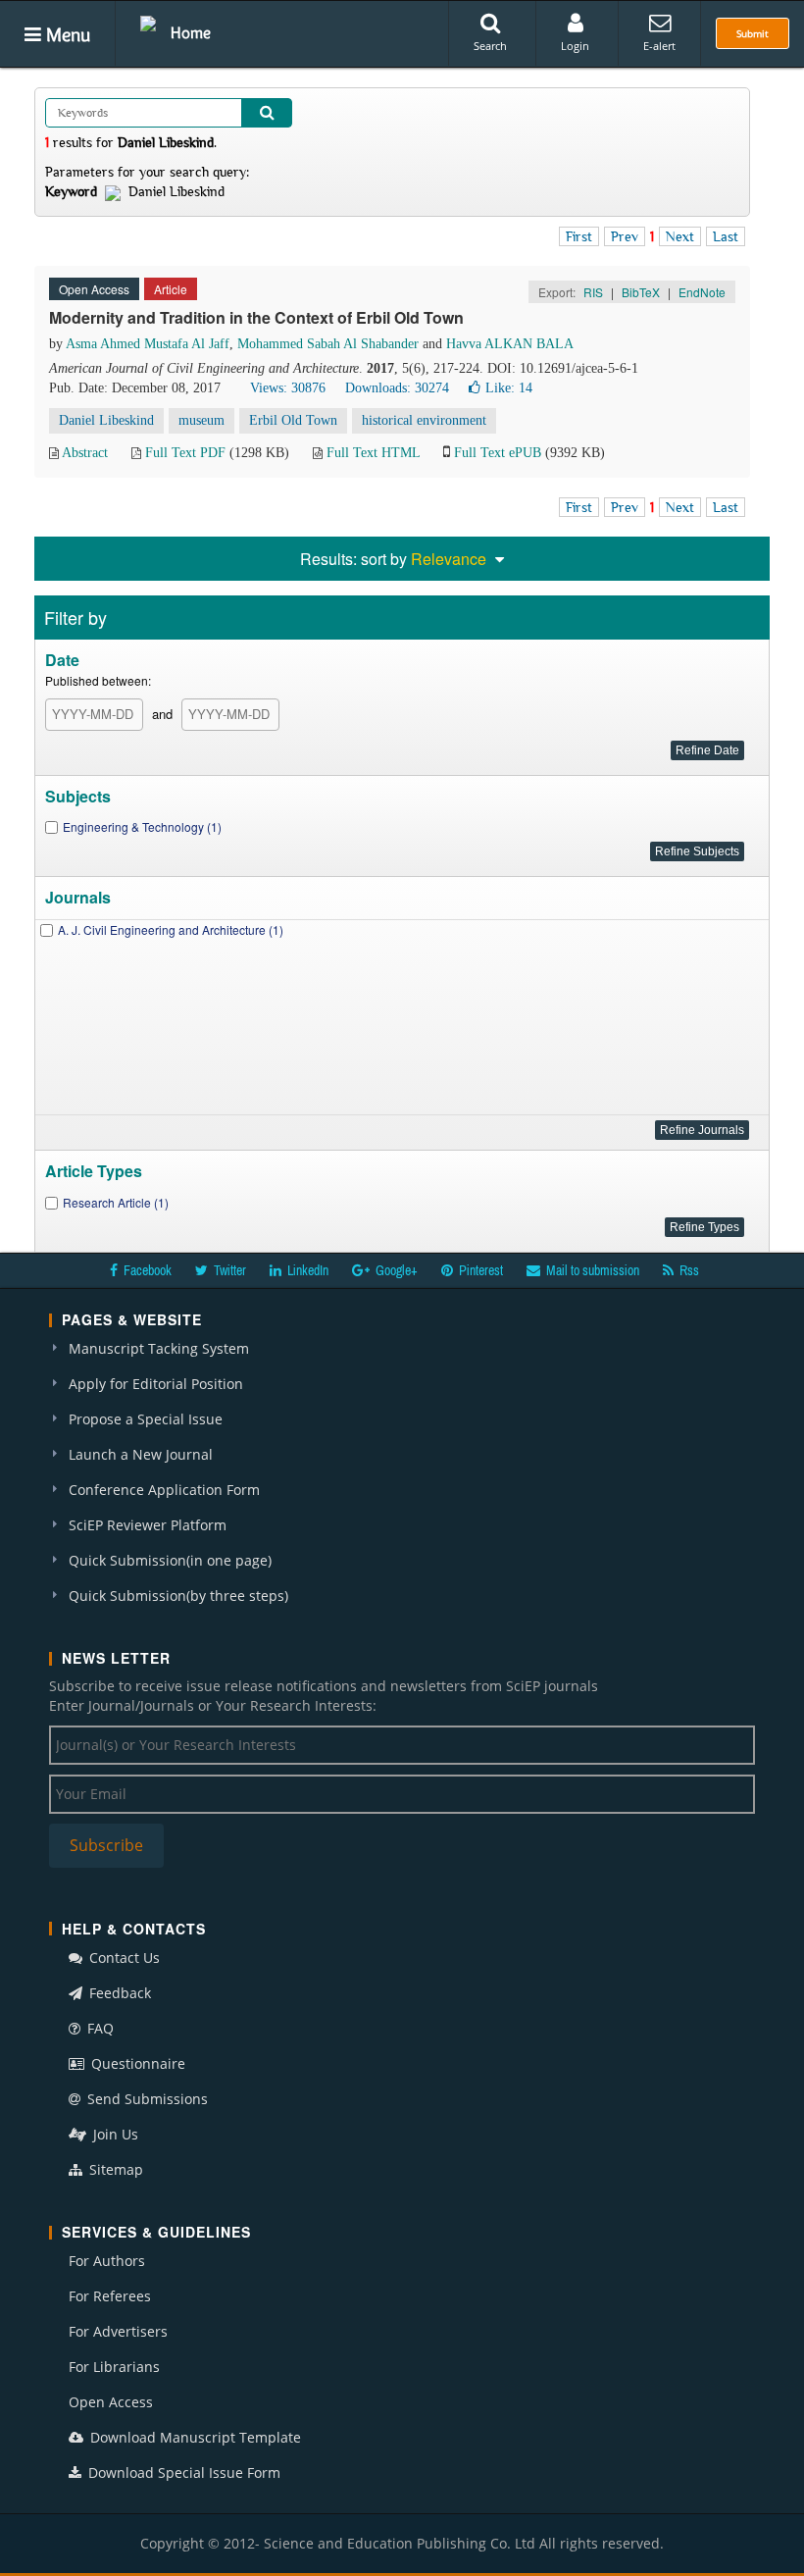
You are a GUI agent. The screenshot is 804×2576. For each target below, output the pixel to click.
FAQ (99, 2028)
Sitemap (114, 2169)
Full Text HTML (373, 453)
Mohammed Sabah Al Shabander (328, 344)
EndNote (702, 292)
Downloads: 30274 (397, 388)
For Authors (107, 2261)
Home (191, 32)
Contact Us (123, 1958)
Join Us (114, 2134)
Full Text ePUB (498, 453)
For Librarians (114, 2367)
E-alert (659, 46)
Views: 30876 (288, 388)
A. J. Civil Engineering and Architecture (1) (171, 929)
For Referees (110, 2296)
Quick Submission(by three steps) (178, 1596)
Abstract (85, 453)
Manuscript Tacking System (159, 1348)
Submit (753, 33)
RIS (593, 292)
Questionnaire (136, 2063)
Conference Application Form (164, 1490)
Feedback (118, 1993)
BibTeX (641, 292)
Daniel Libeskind (106, 420)
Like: (509, 388)
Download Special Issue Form (182, 2473)
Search (490, 46)
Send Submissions (146, 2099)
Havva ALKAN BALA (510, 344)
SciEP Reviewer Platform (148, 1525)
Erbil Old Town (293, 420)
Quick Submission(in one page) (170, 1560)
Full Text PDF (185, 453)
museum (201, 420)
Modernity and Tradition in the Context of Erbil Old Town (256, 317)
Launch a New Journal (141, 1454)
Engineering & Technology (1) (142, 826)
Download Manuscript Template (194, 2437)
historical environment (424, 420)
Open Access (111, 2402)
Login (575, 46)
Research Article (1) (116, 1202)
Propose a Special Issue (146, 1419)
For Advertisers (118, 2331)
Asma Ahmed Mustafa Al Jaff (148, 344)
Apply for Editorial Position (156, 1384)
